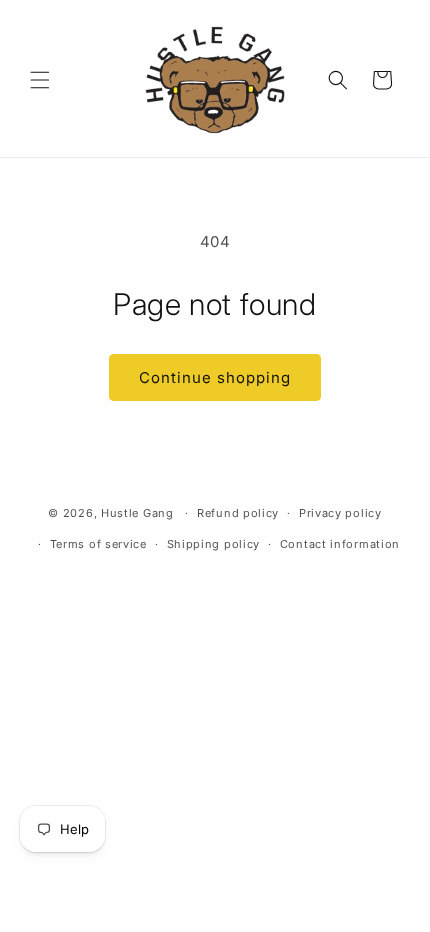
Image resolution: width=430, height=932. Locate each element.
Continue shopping (215, 377)
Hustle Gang (137, 513)
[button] (40, 80)
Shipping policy (214, 544)
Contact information (340, 544)
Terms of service (98, 544)
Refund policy (238, 513)
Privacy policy (340, 513)
